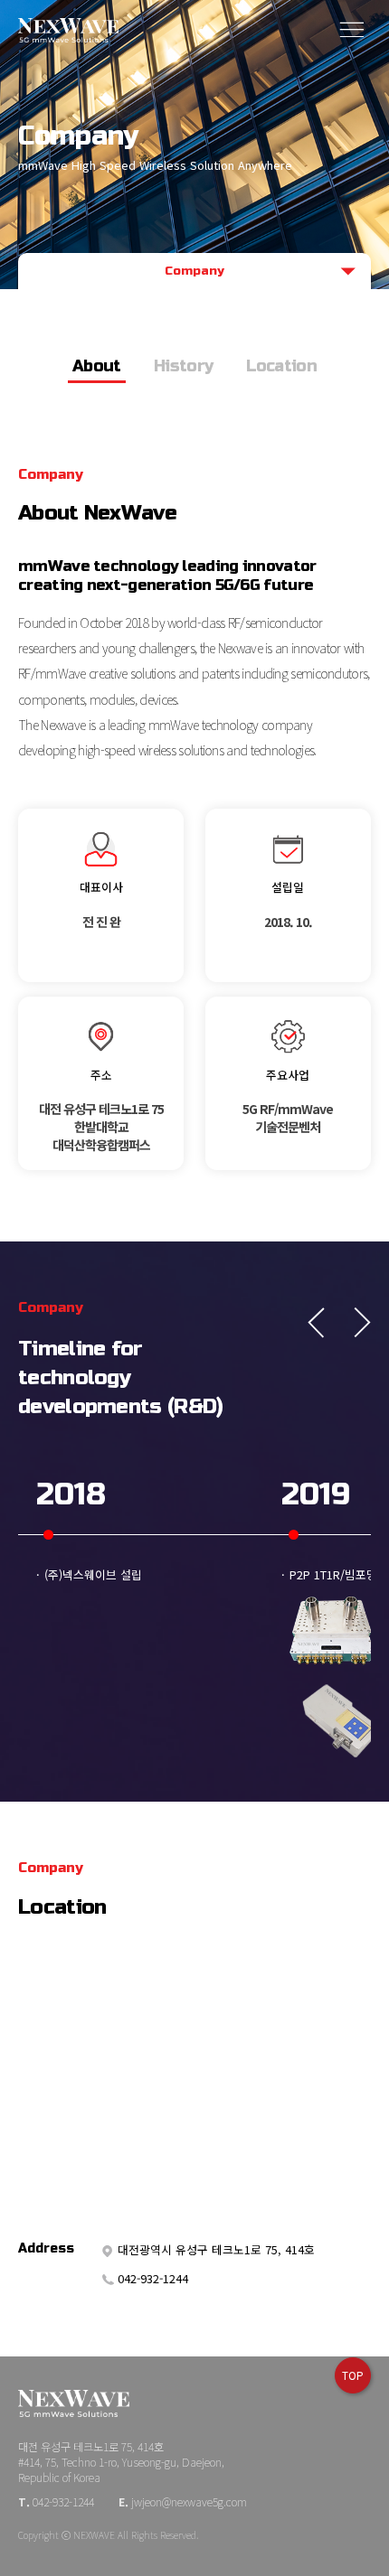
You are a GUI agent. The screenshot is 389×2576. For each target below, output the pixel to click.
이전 (323, 1323)
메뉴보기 (353, 29)
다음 (356, 1323)
